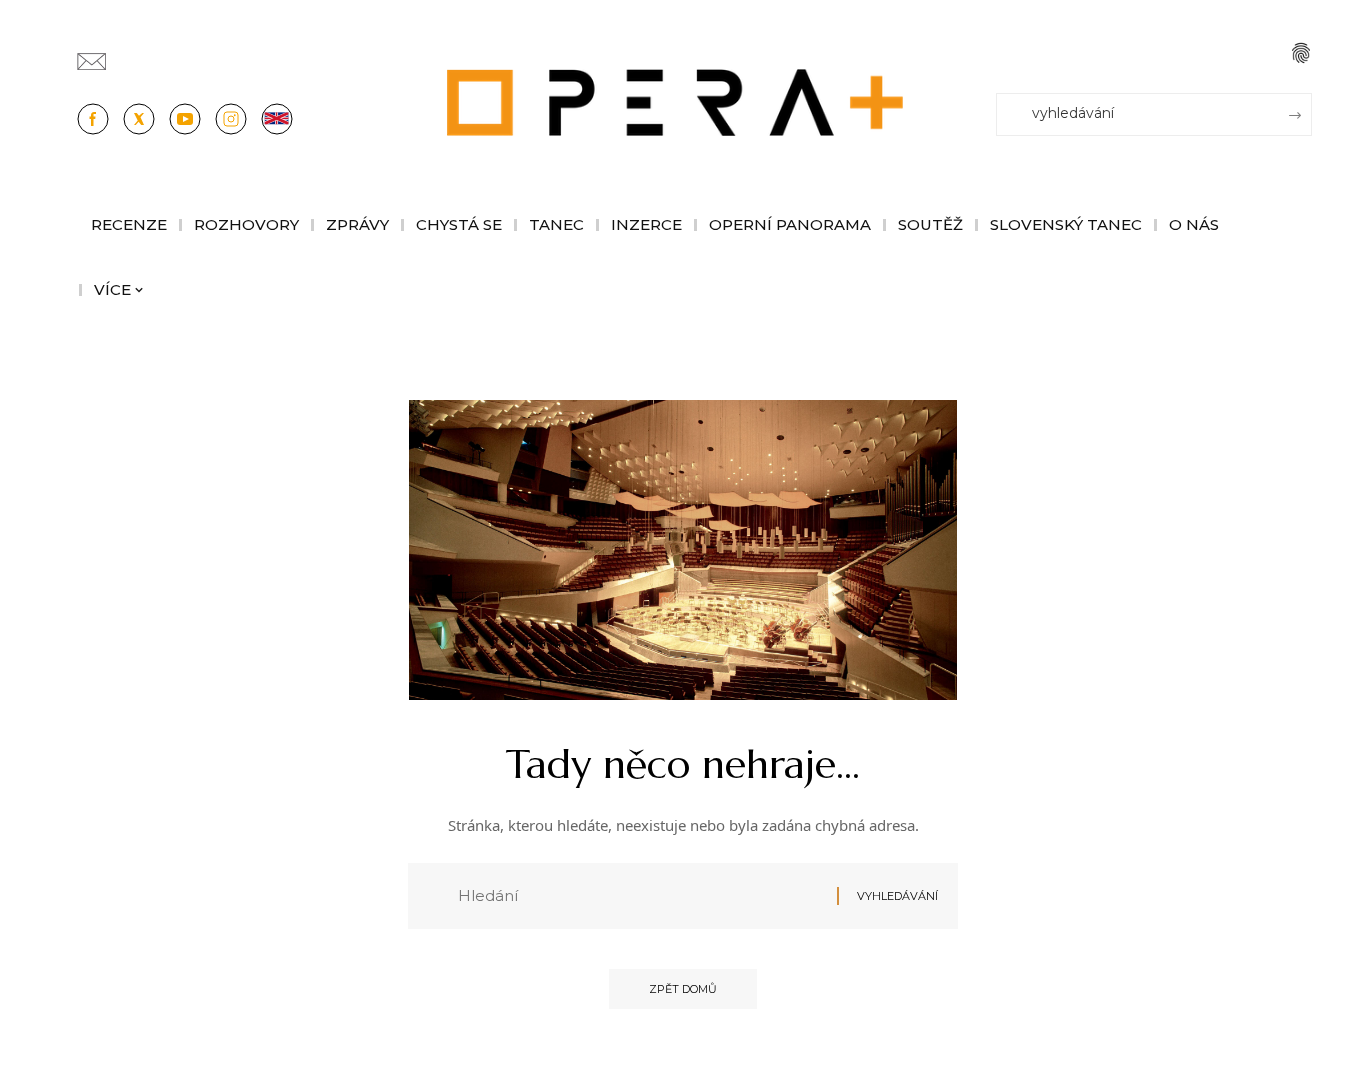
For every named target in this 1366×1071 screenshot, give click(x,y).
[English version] (277, 119)
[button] (1301, 53)
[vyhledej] (640, 896)
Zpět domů (683, 989)
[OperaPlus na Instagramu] (231, 119)
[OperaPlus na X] (139, 119)
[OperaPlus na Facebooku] (93, 119)
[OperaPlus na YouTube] (185, 119)
